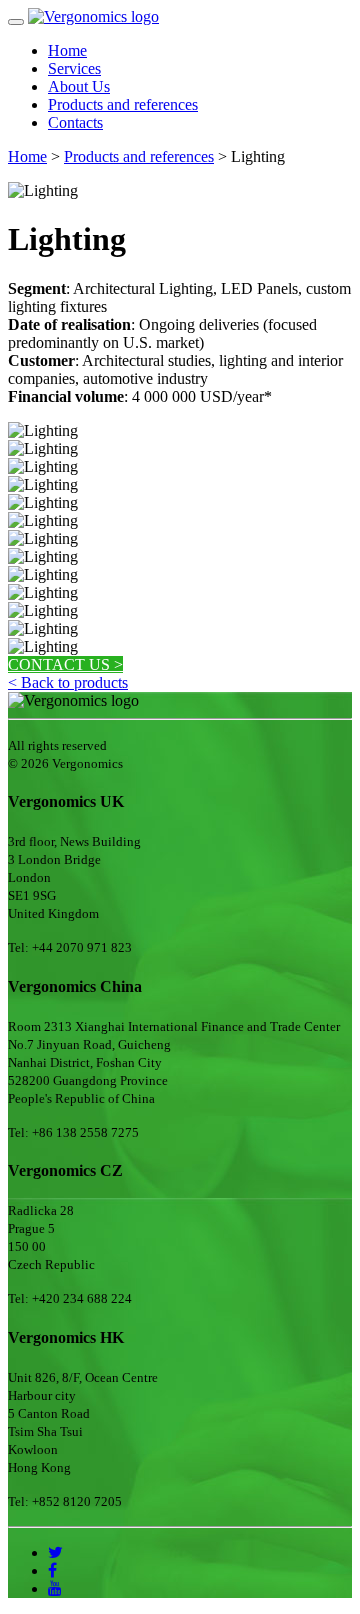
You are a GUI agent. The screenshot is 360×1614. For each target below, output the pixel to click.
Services (74, 68)
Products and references (123, 104)
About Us (79, 86)
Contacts (75, 122)
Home (67, 50)
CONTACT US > (65, 664)
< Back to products (68, 682)
